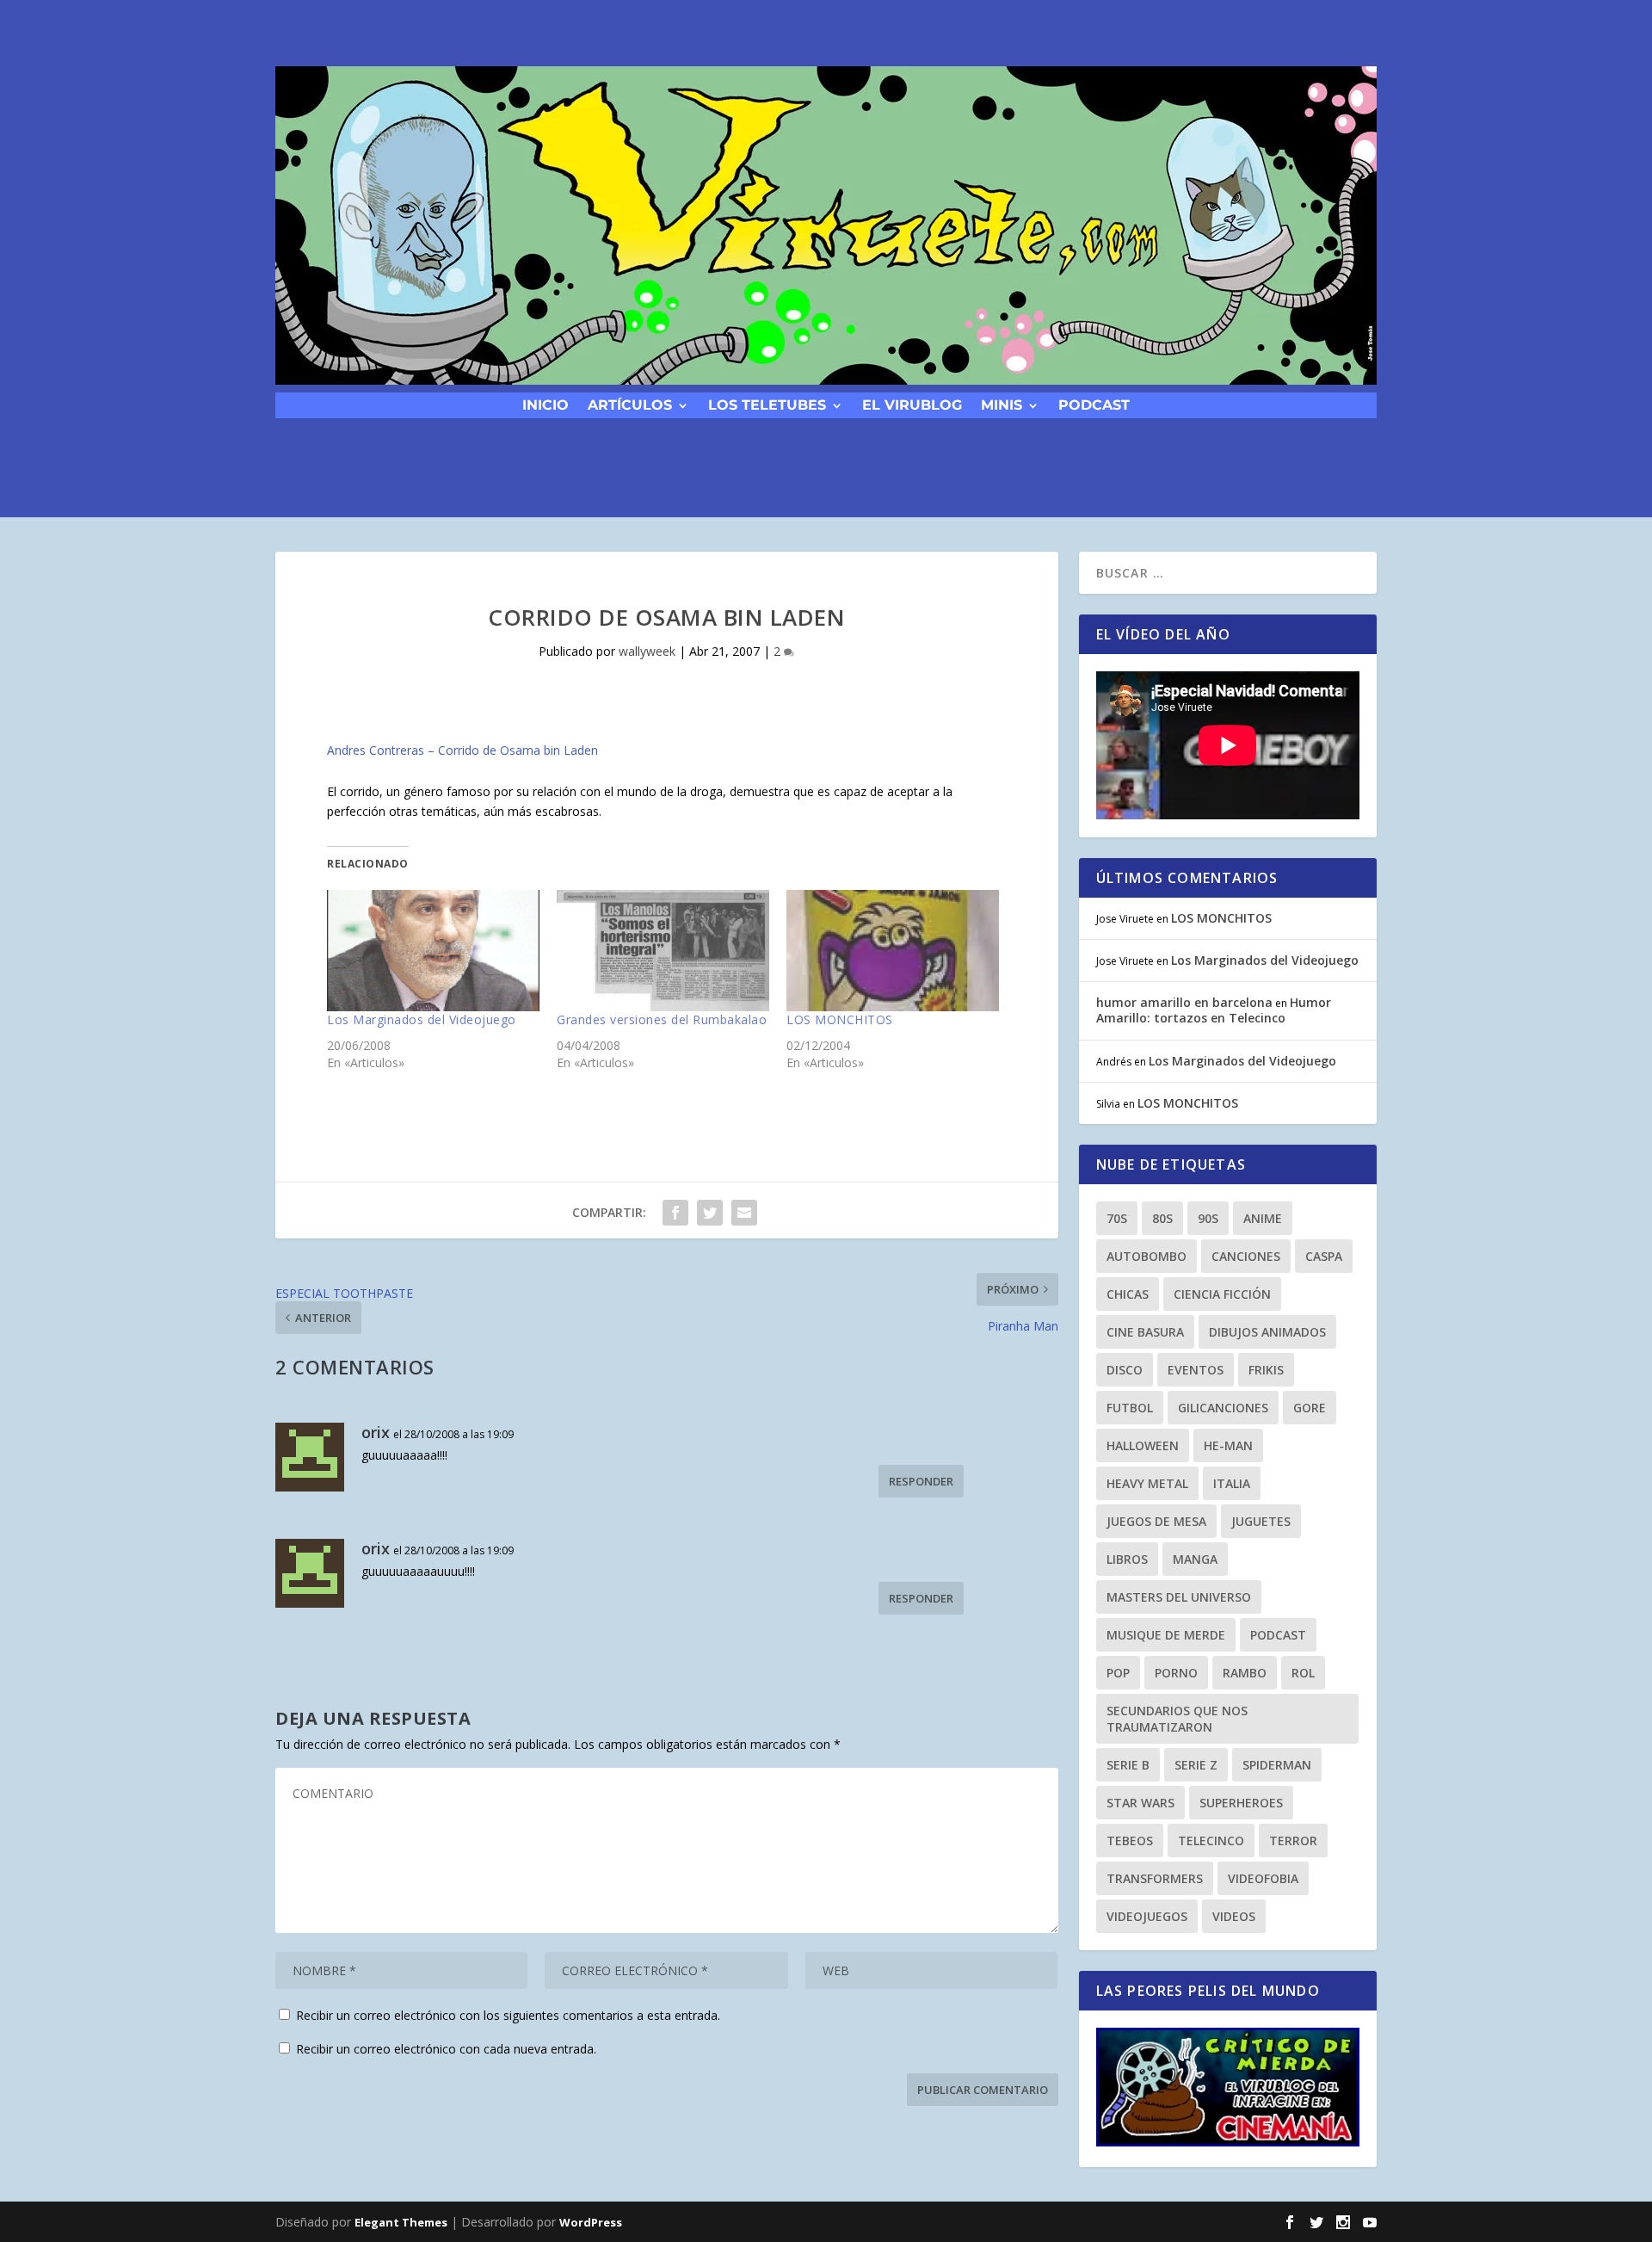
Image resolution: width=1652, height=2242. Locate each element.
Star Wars (1140, 1803)
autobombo (1147, 1256)
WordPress (591, 2222)
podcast (1094, 404)
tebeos (1130, 1841)
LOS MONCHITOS (840, 1019)
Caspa (1324, 1256)
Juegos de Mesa (1156, 1521)
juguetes (1261, 1521)
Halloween (1143, 1445)
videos (1234, 1916)
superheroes (1241, 1803)
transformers (1155, 1878)
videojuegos (1147, 1916)
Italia (1232, 1483)
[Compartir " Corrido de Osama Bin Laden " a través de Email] (744, 1213)
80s (1162, 1218)
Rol (1303, 1673)
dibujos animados (1267, 1332)
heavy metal (1147, 1483)
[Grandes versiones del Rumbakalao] (663, 951)
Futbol (1130, 1408)
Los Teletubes (767, 404)
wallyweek (647, 651)
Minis (1002, 404)
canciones (1246, 1256)
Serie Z (1196, 1765)
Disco (1125, 1370)
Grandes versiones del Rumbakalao (662, 1019)
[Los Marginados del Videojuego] (433, 951)
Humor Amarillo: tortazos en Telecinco (1214, 1010)
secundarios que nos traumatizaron (1177, 1719)
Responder (921, 1481)
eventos (1196, 1370)
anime (1263, 1218)
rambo (1245, 1673)
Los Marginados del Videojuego (422, 1019)
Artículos (630, 404)
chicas (1128, 1294)
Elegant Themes (401, 2222)
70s (1117, 1218)
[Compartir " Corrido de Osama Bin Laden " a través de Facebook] (675, 1213)
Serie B (1128, 1765)
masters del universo (1179, 1597)
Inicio (546, 404)
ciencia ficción (1222, 1294)
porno (1176, 1673)
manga (1195, 1559)
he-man (1228, 1445)
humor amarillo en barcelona (1184, 1002)
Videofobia (1263, 1878)
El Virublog (912, 404)
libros (1127, 1559)
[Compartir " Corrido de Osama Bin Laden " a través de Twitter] (710, 1213)
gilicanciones (1223, 1408)
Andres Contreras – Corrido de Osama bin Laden (462, 750)
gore (1310, 1408)
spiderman (1277, 1765)
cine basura (1145, 1332)
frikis (1266, 1370)
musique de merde (1166, 1635)
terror (1293, 1841)
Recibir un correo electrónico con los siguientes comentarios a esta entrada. (508, 2015)
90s (1208, 1218)
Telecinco (1211, 1841)
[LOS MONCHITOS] (893, 951)
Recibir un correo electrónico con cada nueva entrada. (446, 2049)
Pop (1118, 1673)
